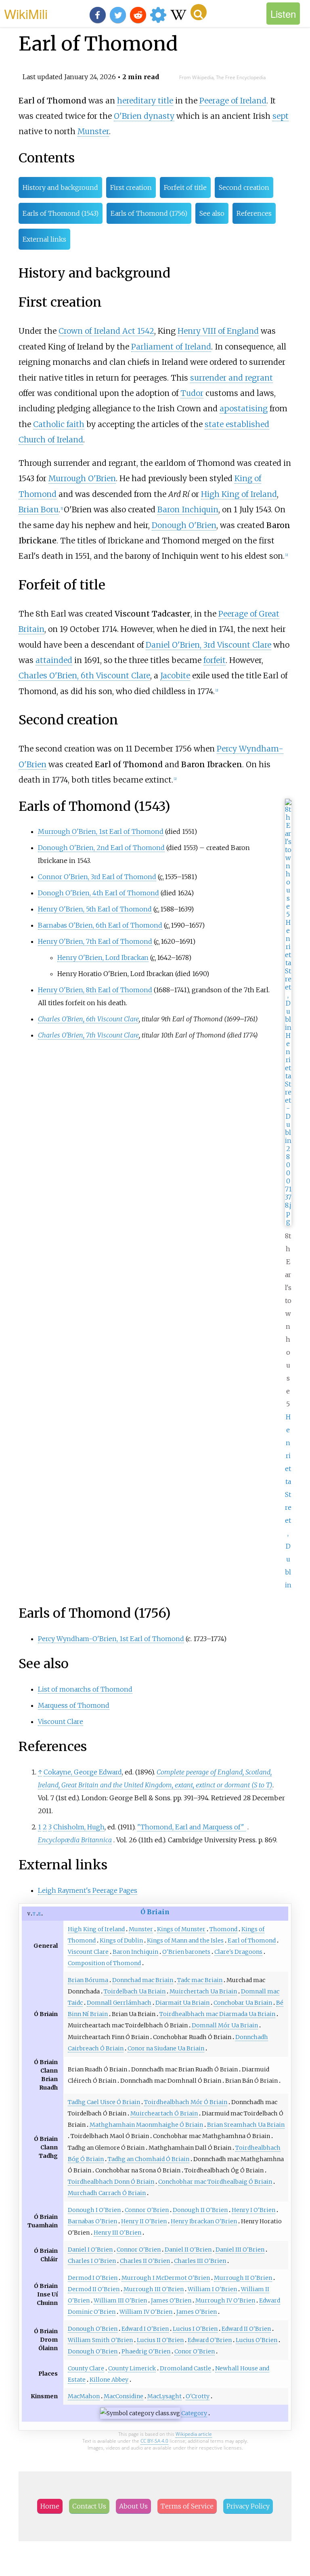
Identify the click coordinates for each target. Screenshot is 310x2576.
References (254, 213)
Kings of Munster (181, 1929)
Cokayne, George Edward (83, 1772)
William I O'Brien (212, 2289)
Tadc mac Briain (200, 1980)
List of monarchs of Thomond (85, 1689)
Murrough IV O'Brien (225, 2300)
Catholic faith (59, 424)
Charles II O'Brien (145, 2261)
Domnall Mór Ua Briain (225, 2025)
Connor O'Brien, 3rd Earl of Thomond (97, 877)
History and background (60, 187)
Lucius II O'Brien (160, 2340)
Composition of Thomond (104, 1963)
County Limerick (132, 2368)
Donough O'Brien (184, 525)
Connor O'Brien (147, 2210)
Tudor (192, 393)
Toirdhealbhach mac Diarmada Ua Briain (217, 2014)
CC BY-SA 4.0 (154, 2441)
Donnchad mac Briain (143, 1980)
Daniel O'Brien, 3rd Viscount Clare (208, 645)
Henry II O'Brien (144, 2221)
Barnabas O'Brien (92, 2221)
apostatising (244, 408)
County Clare (86, 2368)
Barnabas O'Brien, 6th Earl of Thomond (100, 925)
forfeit (215, 660)
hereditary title (145, 101)
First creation (131, 187)
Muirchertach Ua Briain (203, 1991)
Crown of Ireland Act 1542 (106, 331)
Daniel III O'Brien (240, 2250)
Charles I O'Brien (92, 2261)
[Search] (199, 12)
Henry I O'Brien (253, 2210)
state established (237, 424)
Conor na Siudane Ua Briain (166, 2048)
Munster (93, 131)
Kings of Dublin (121, 1940)
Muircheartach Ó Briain (164, 2113)
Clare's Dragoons (238, 1952)
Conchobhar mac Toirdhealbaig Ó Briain (215, 2182)
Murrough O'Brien (82, 478)
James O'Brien (171, 2300)
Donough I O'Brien (94, 2210)
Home (50, 2506)
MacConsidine (124, 2396)
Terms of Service (187, 2506)
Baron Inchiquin (188, 509)
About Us (133, 2506)
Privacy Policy (248, 2506)
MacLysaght (164, 2396)
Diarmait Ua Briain (182, 2003)
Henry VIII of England (218, 331)
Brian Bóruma (88, 1980)
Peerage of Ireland (233, 101)
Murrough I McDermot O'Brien (166, 2278)
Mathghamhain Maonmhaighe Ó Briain (146, 2125)
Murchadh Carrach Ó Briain (107, 2193)
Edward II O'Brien (246, 2329)
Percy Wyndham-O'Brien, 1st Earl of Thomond (111, 1639)
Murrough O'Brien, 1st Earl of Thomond (101, 831)
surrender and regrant (231, 378)
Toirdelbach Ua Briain (135, 1991)
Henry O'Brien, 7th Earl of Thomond (95, 941)
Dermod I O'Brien (93, 2278)
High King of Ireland (239, 494)
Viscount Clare (61, 1722)
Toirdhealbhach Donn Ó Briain (111, 2182)
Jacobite (175, 676)
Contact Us (89, 2506)
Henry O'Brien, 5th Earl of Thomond (95, 909)
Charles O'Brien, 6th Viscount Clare (84, 676)
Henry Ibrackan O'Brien (204, 2221)
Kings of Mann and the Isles (185, 1940)
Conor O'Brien (195, 2351)
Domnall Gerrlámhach (119, 2003)
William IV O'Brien (146, 2312)
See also (212, 213)
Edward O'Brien (210, 2340)
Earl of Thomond (252, 1940)
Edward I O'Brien (145, 2329)
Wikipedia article (194, 2434)
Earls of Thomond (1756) (149, 213)
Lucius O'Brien (257, 2340)
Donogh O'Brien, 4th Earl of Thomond (98, 893)
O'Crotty (198, 2396)
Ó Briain (155, 1912)
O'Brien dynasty (144, 116)
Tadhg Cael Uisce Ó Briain (104, 2102)
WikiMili (26, 13)
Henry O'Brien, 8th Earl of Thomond (95, 990)
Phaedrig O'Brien (146, 2351)
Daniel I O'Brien (90, 2250)
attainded (54, 660)
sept (281, 116)
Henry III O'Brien (117, 2233)
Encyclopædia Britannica (75, 1840)
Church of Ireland (51, 440)
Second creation (244, 187)
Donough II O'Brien (200, 2210)
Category (194, 2413)
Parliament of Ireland (171, 347)
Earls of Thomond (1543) (61, 213)
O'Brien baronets (186, 1952)
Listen (283, 14)
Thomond (223, 1929)
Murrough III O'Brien (154, 2289)
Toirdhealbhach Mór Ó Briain (186, 2102)
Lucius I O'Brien (195, 2329)
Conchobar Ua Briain (243, 2003)
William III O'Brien (120, 2300)
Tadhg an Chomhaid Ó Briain (149, 2159)
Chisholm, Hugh (79, 1827)
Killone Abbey (109, 2380)
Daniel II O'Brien (188, 2250)
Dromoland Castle (185, 2368)
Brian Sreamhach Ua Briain (246, 2125)
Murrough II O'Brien (243, 2278)
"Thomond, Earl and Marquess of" (191, 1827)
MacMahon (84, 2396)
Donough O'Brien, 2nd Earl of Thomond (101, 848)
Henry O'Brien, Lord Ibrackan (103, 958)
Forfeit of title (185, 187)
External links (44, 239)
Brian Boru (39, 509)
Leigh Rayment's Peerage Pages (88, 1890)
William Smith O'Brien (100, 2340)
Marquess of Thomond (74, 1705)
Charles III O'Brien (200, 2261)
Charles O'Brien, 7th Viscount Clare (88, 1035)
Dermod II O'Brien (94, 2289)
